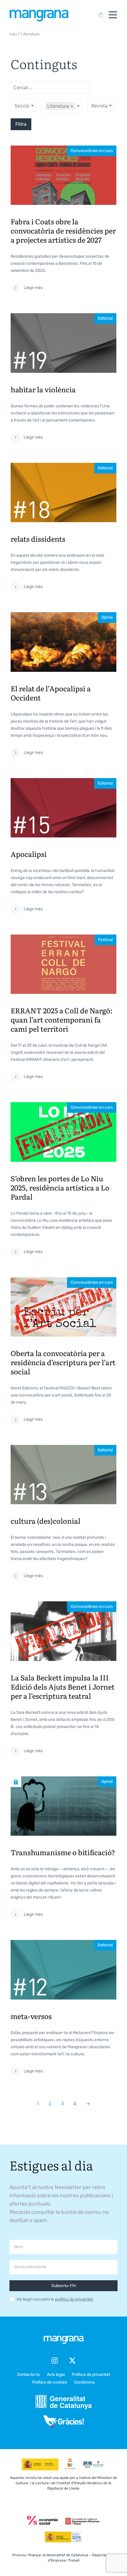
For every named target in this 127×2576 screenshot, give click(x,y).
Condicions (84, 2382)
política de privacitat (74, 2299)
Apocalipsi (29, 854)
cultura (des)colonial (45, 1521)
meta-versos (31, 2016)
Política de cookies (50, 2382)
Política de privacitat (91, 2375)
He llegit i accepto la (55, 2299)
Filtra (21, 124)
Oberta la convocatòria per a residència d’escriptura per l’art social (63, 1362)
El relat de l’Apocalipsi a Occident (51, 693)
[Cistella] (100, 15)
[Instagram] (55, 2361)
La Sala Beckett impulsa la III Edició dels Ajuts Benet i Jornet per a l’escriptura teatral (63, 1686)
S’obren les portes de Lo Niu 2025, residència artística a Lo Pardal (60, 1187)
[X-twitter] (72, 2361)
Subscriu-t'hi (64, 2286)
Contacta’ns (29, 2375)
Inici (13, 34)
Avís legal (56, 2375)
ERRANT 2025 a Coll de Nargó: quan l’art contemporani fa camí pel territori (62, 1019)
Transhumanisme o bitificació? (63, 1852)
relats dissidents (38, 539)
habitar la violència (43, 389)
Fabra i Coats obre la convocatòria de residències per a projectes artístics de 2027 (63, 230)
